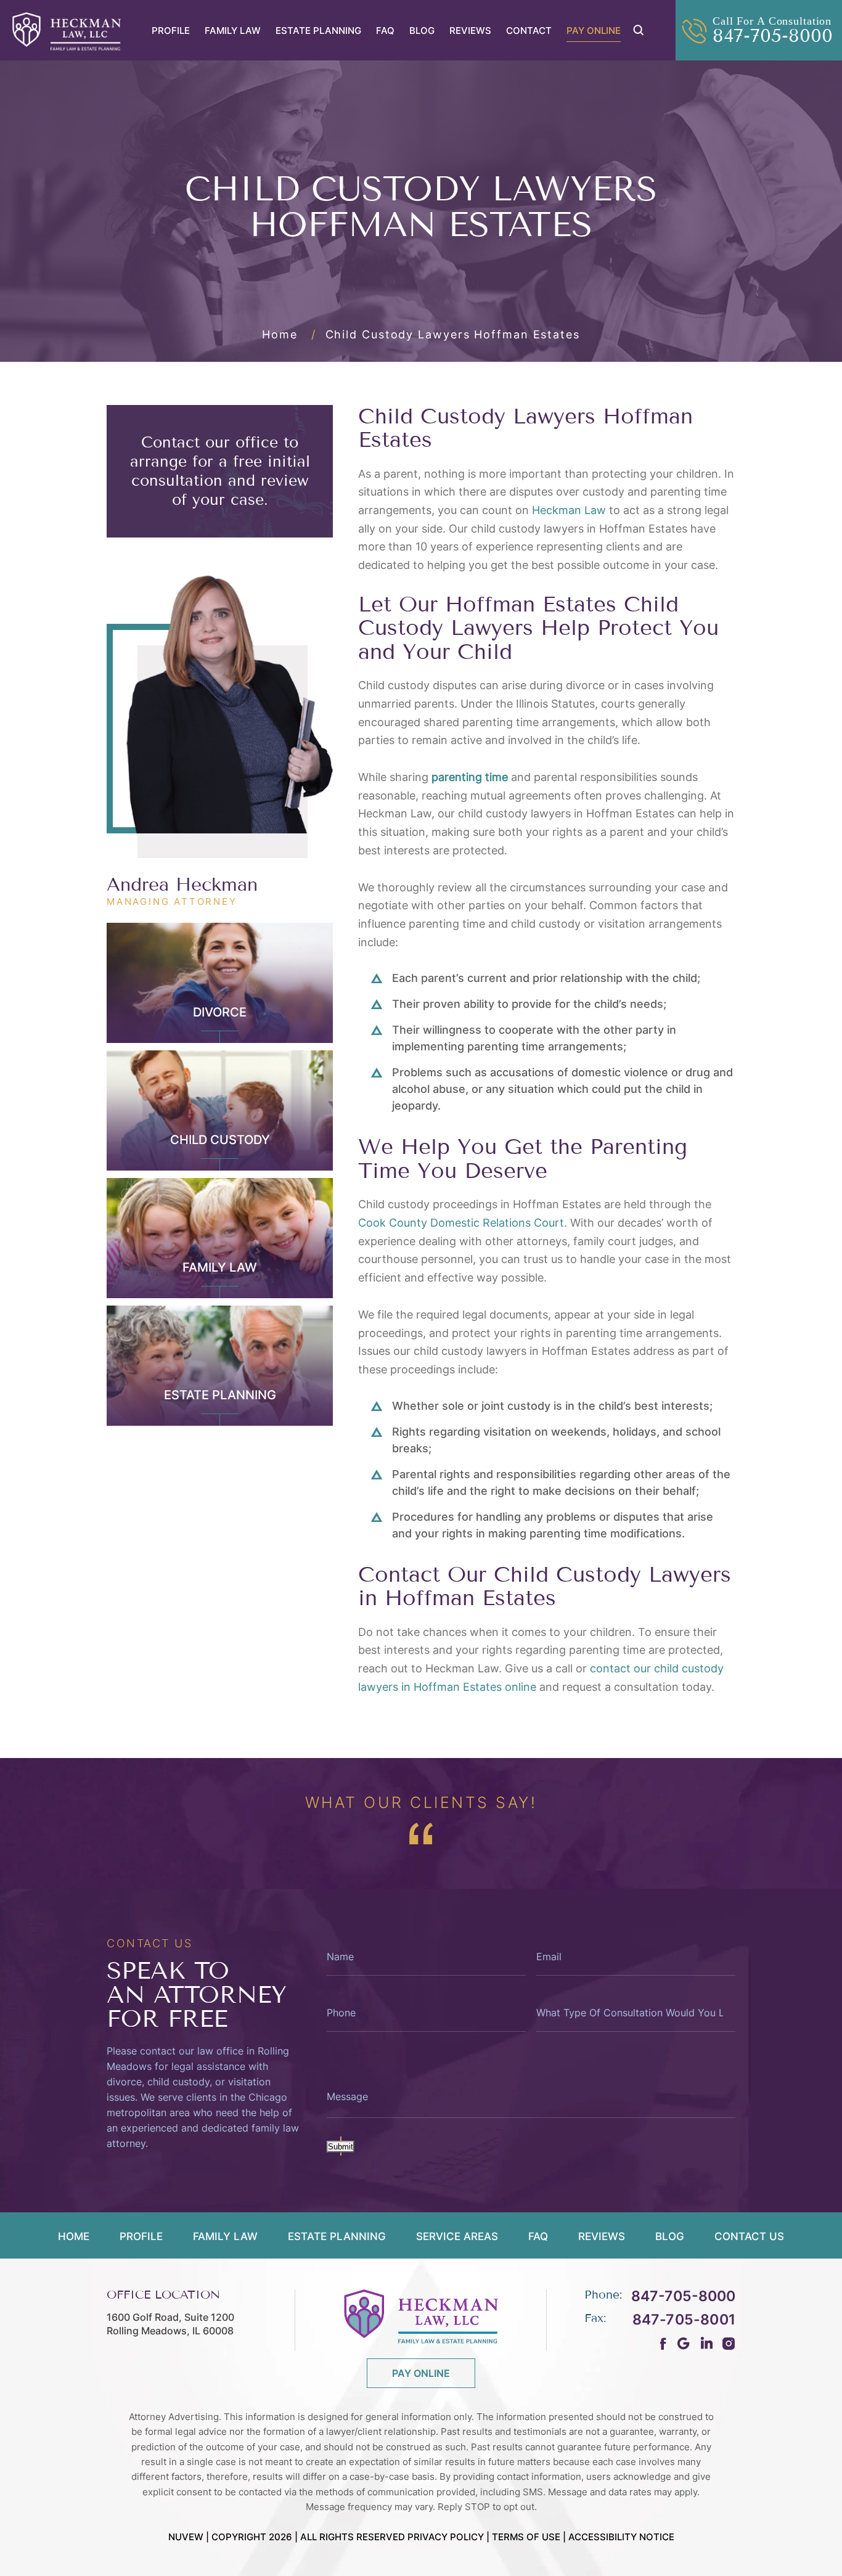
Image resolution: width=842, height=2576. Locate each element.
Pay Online (594, 31)
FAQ (385, 31)
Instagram (729, 2343)
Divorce (220, 1012)
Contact (529, 31)
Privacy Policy (446, 2537)
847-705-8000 (773, 36)
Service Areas (457, 2237)
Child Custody (220, 1140)
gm (683, 2343)
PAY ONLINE (421, 2373)
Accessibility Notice (621, 2537)
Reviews (470, 31)
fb (664, 2344)
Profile (171, 31)
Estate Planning (318, 31)
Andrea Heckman (182, 885)
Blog (422, 31)
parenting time (470, 777)
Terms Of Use (526, 2537)
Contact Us (749, 2237)
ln (706, 2343)
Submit (341, 2147)
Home (74, 2237)
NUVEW (186, 2537)
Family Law (233, 31)
